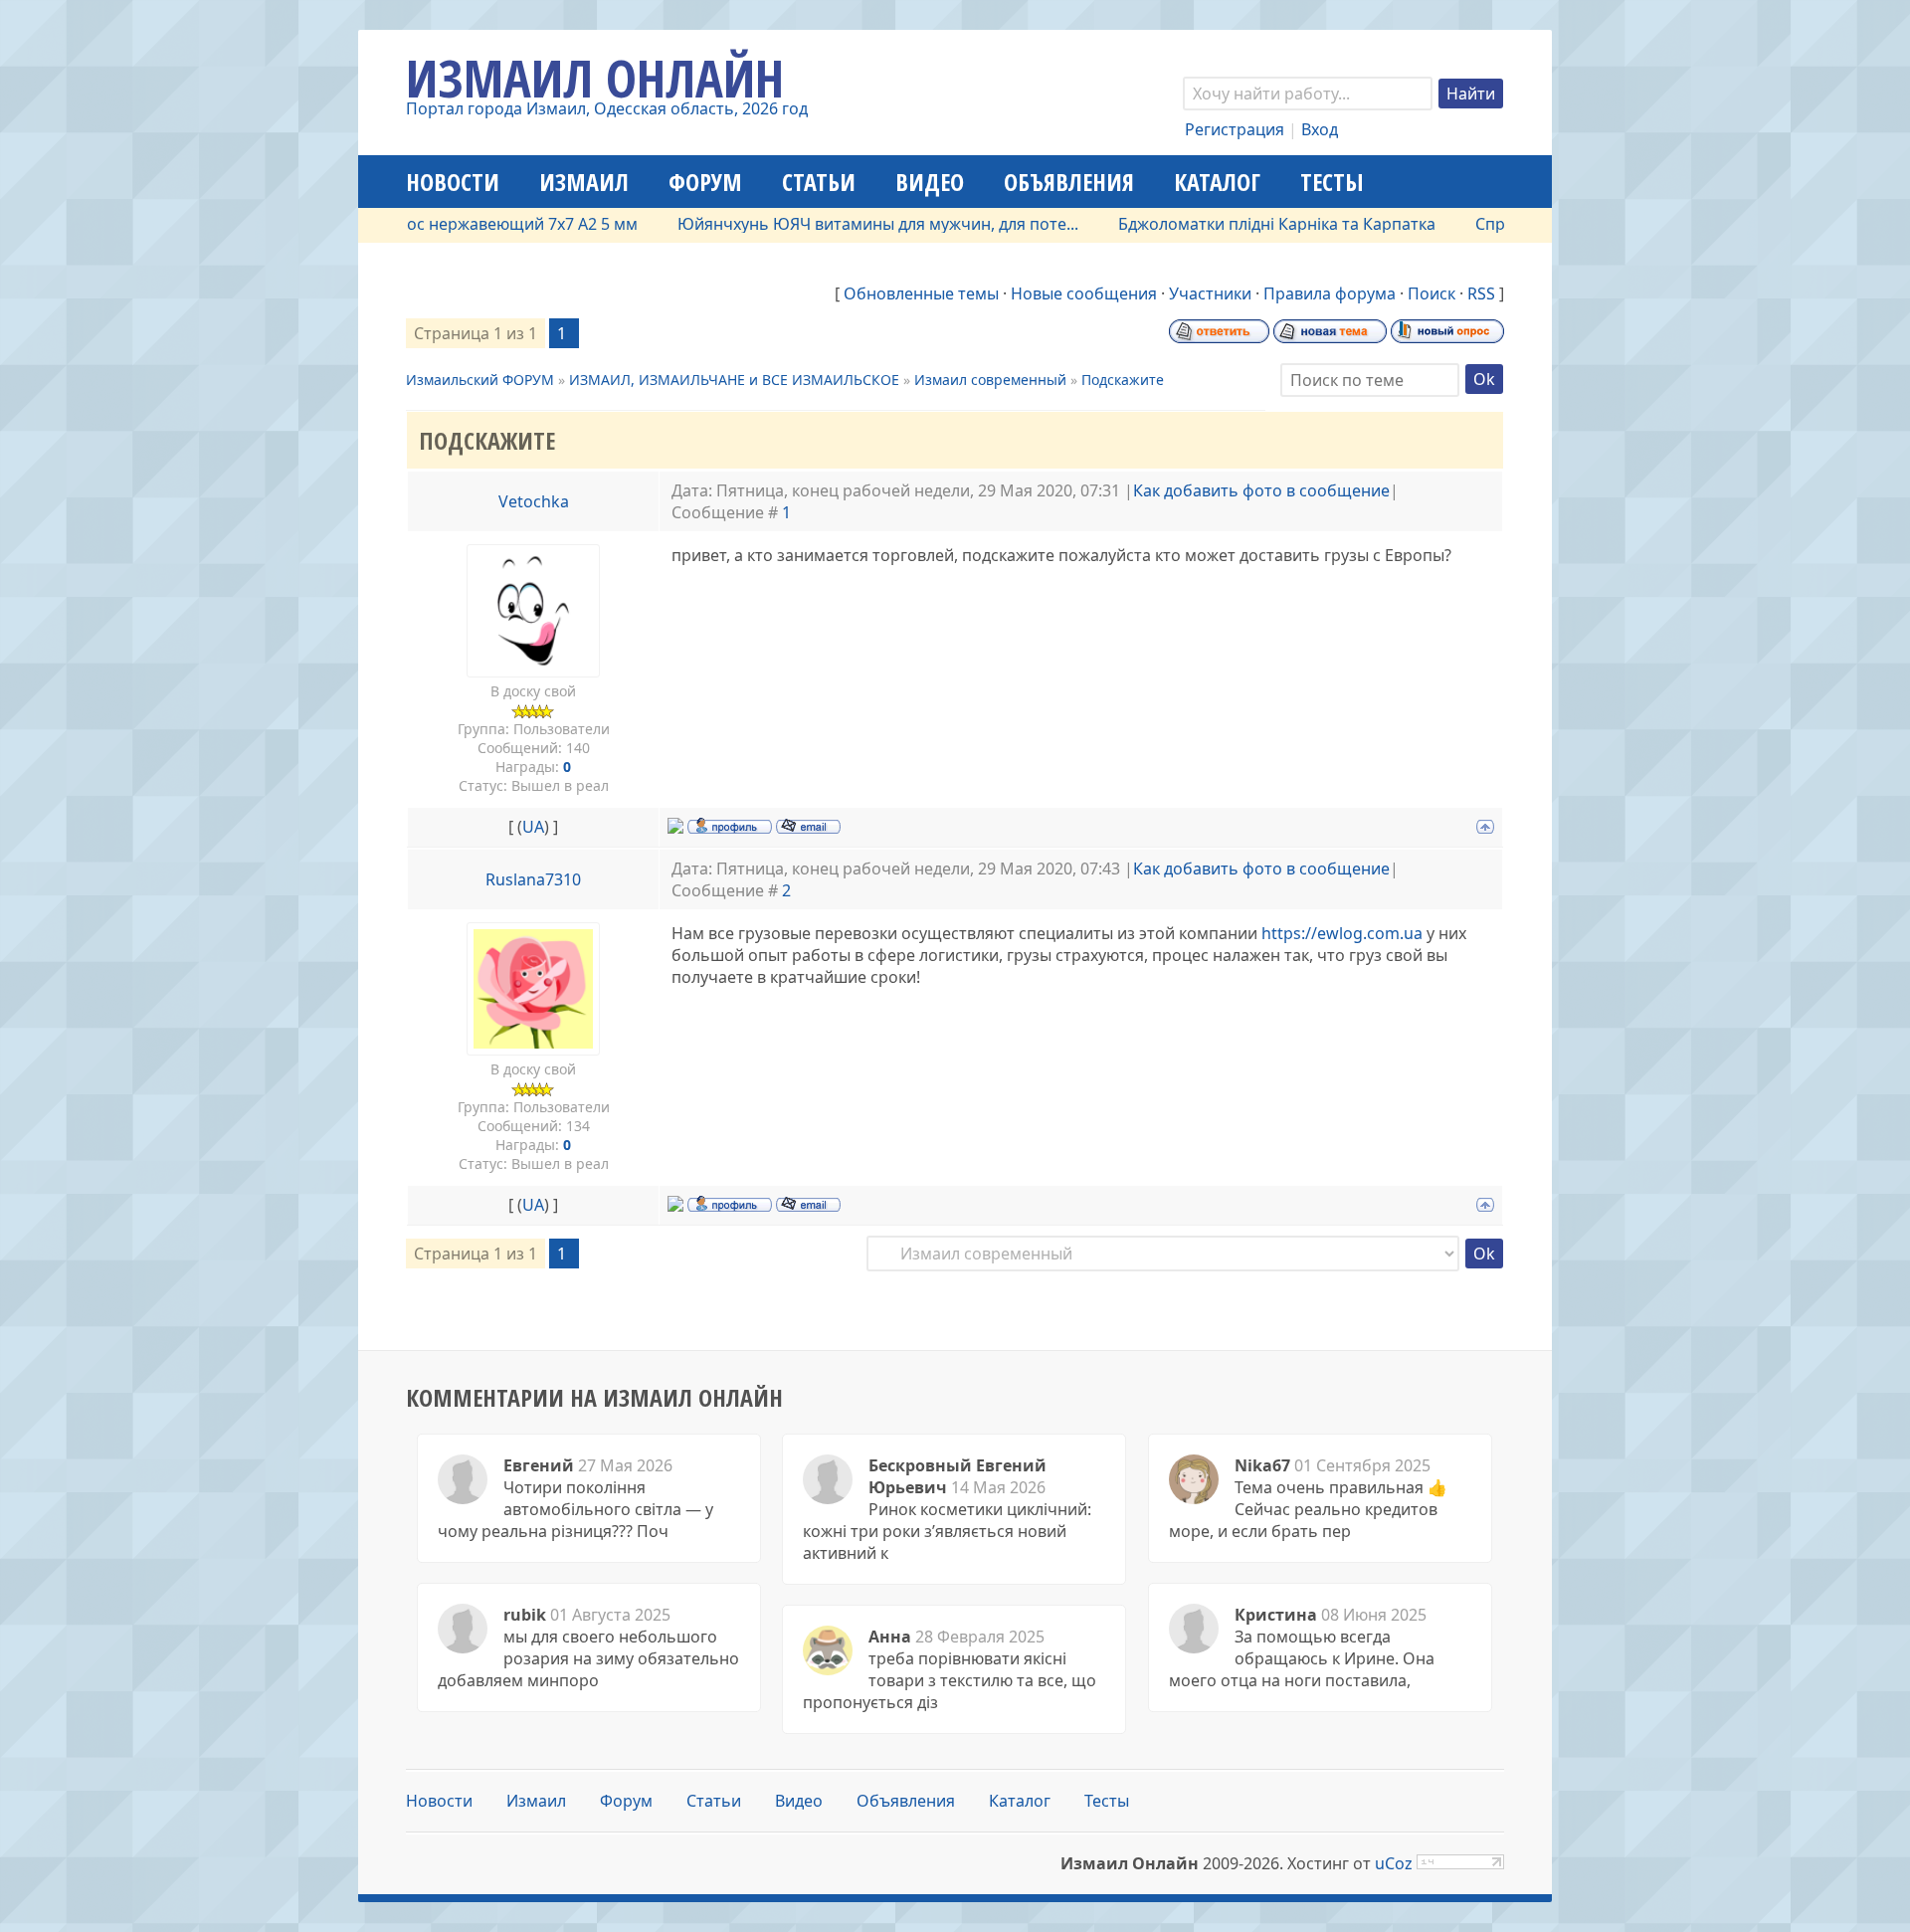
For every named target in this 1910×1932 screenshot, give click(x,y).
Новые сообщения (1084, 293)
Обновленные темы (921, 293)
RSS (1481, 293)
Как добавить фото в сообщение (1261, 490)
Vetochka (534, 501)
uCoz (1394, 1863)
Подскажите (1123, 380)
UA (533, 827)
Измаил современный (990, 380)
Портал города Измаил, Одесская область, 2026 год (607, 108)
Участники (1210, 293)
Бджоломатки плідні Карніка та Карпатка (1233, 224)
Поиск (1432, 293)
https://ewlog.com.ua (1342, 933)
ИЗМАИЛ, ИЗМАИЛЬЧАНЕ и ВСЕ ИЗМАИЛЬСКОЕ (734, 380)
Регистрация (1235, 129)
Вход (1320, 129)
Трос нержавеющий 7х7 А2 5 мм (470, 224)
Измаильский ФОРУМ (480, 380)
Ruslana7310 (533, 879)
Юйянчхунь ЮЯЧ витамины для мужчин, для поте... (834, 224)
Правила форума (1330, 293)
